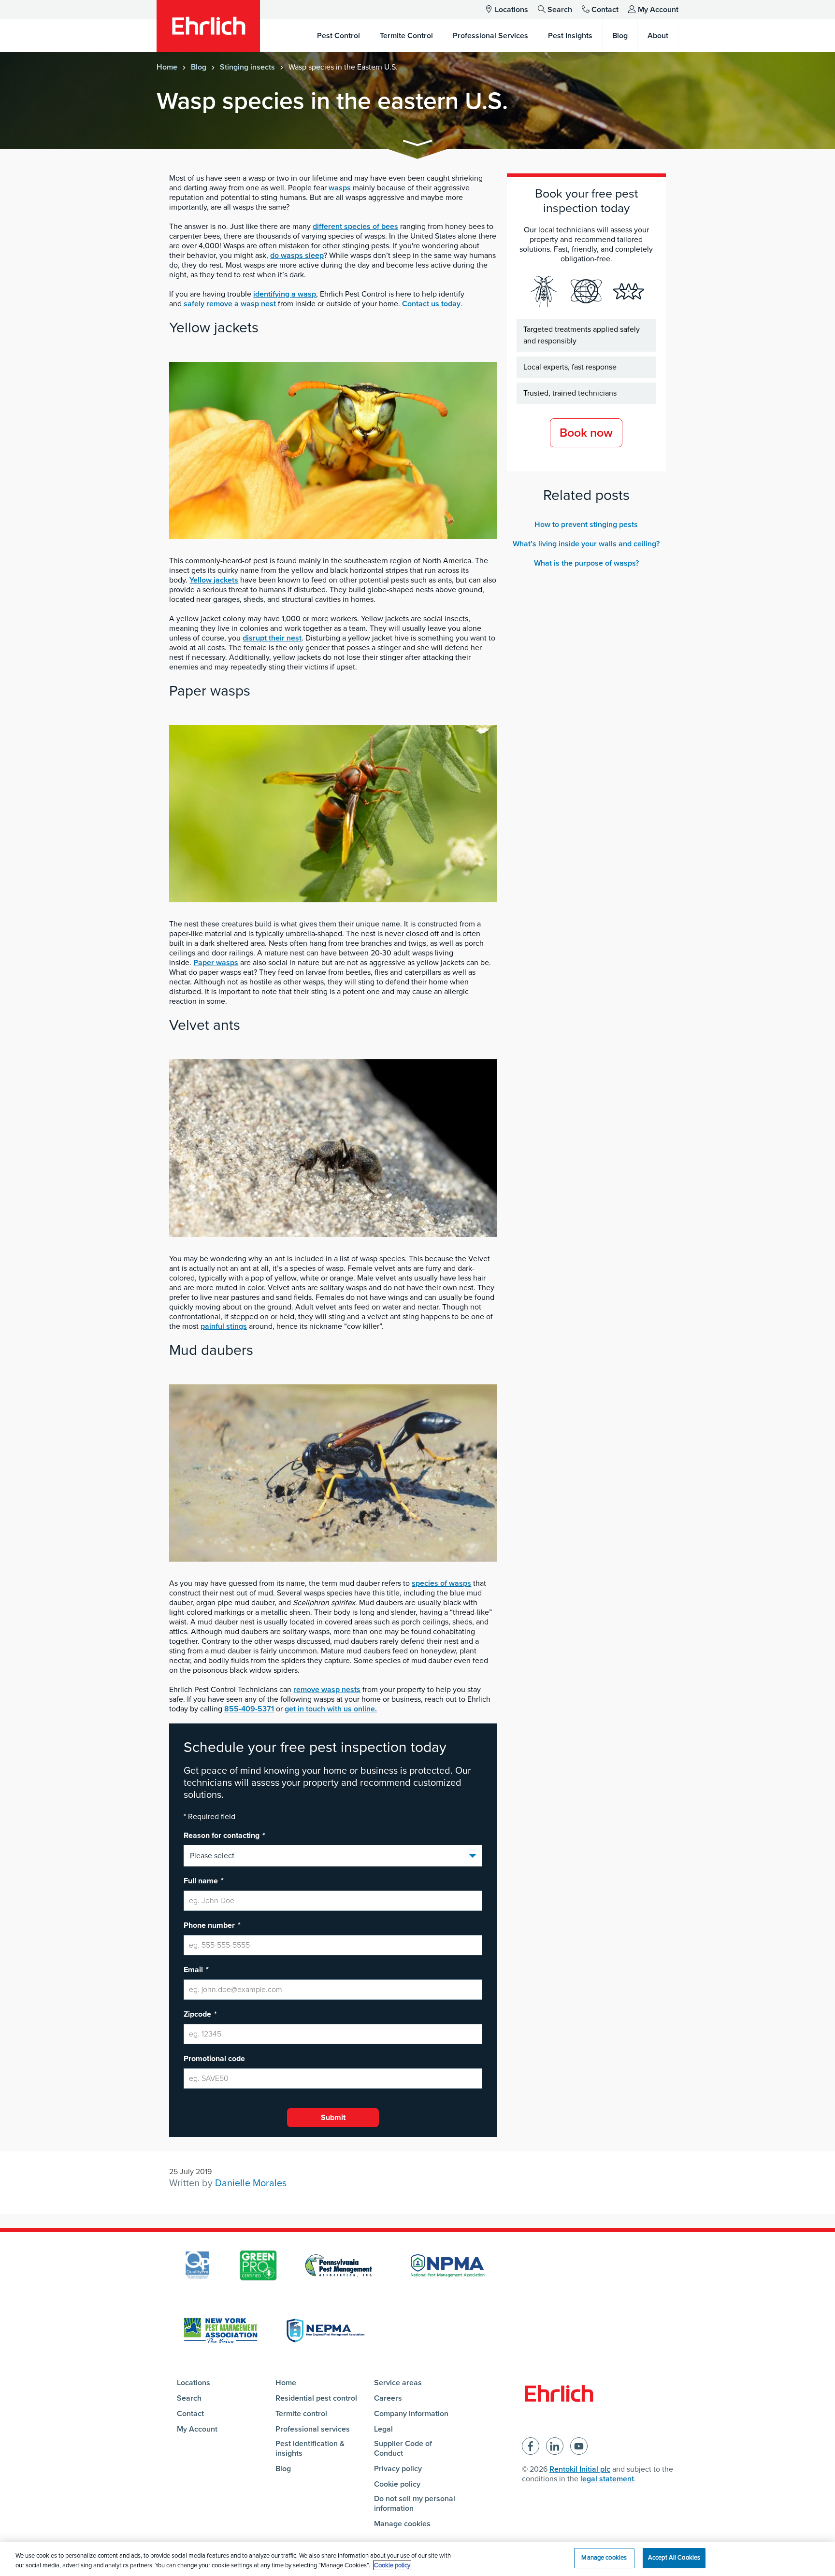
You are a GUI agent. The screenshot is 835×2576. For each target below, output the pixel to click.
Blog (199, 67)
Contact (605, 10)
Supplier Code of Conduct (403, 2448)
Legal (383, 2429)
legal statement (607, 2479)
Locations (511, 10)
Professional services (313, 2429)
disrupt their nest (272, 638)
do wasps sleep (297, 256)
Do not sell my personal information (415, 2504)
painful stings (224, 1326)
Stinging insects (247, 67)
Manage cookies (402, 2524)
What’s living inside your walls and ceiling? (586, 544)
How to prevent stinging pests (586, 525)
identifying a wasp (285, 294)
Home (167, 67)
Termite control (301, 2414)
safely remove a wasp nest (231, 304)
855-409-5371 (249, 1709)
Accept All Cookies (674, 2558)
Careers (388, 2398)
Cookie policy (397, 2484)
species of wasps (441, 1583)
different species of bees (355, 227)
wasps (340, 188)
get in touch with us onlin (331, 1709)
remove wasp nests (327, 1690)
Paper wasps (216, 963)
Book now (586, 433)
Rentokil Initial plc (580, 2469)
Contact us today (431, 304)
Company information (411, 2414)
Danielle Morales (251, 2183)
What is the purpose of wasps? (586, 563)
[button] (417, 145)
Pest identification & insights (310, 2448)
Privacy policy (398, 2469)
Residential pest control (316, 2398)
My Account (658, 10)
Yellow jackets (214, 580)
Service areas (398, 2383)
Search (560, 10)
